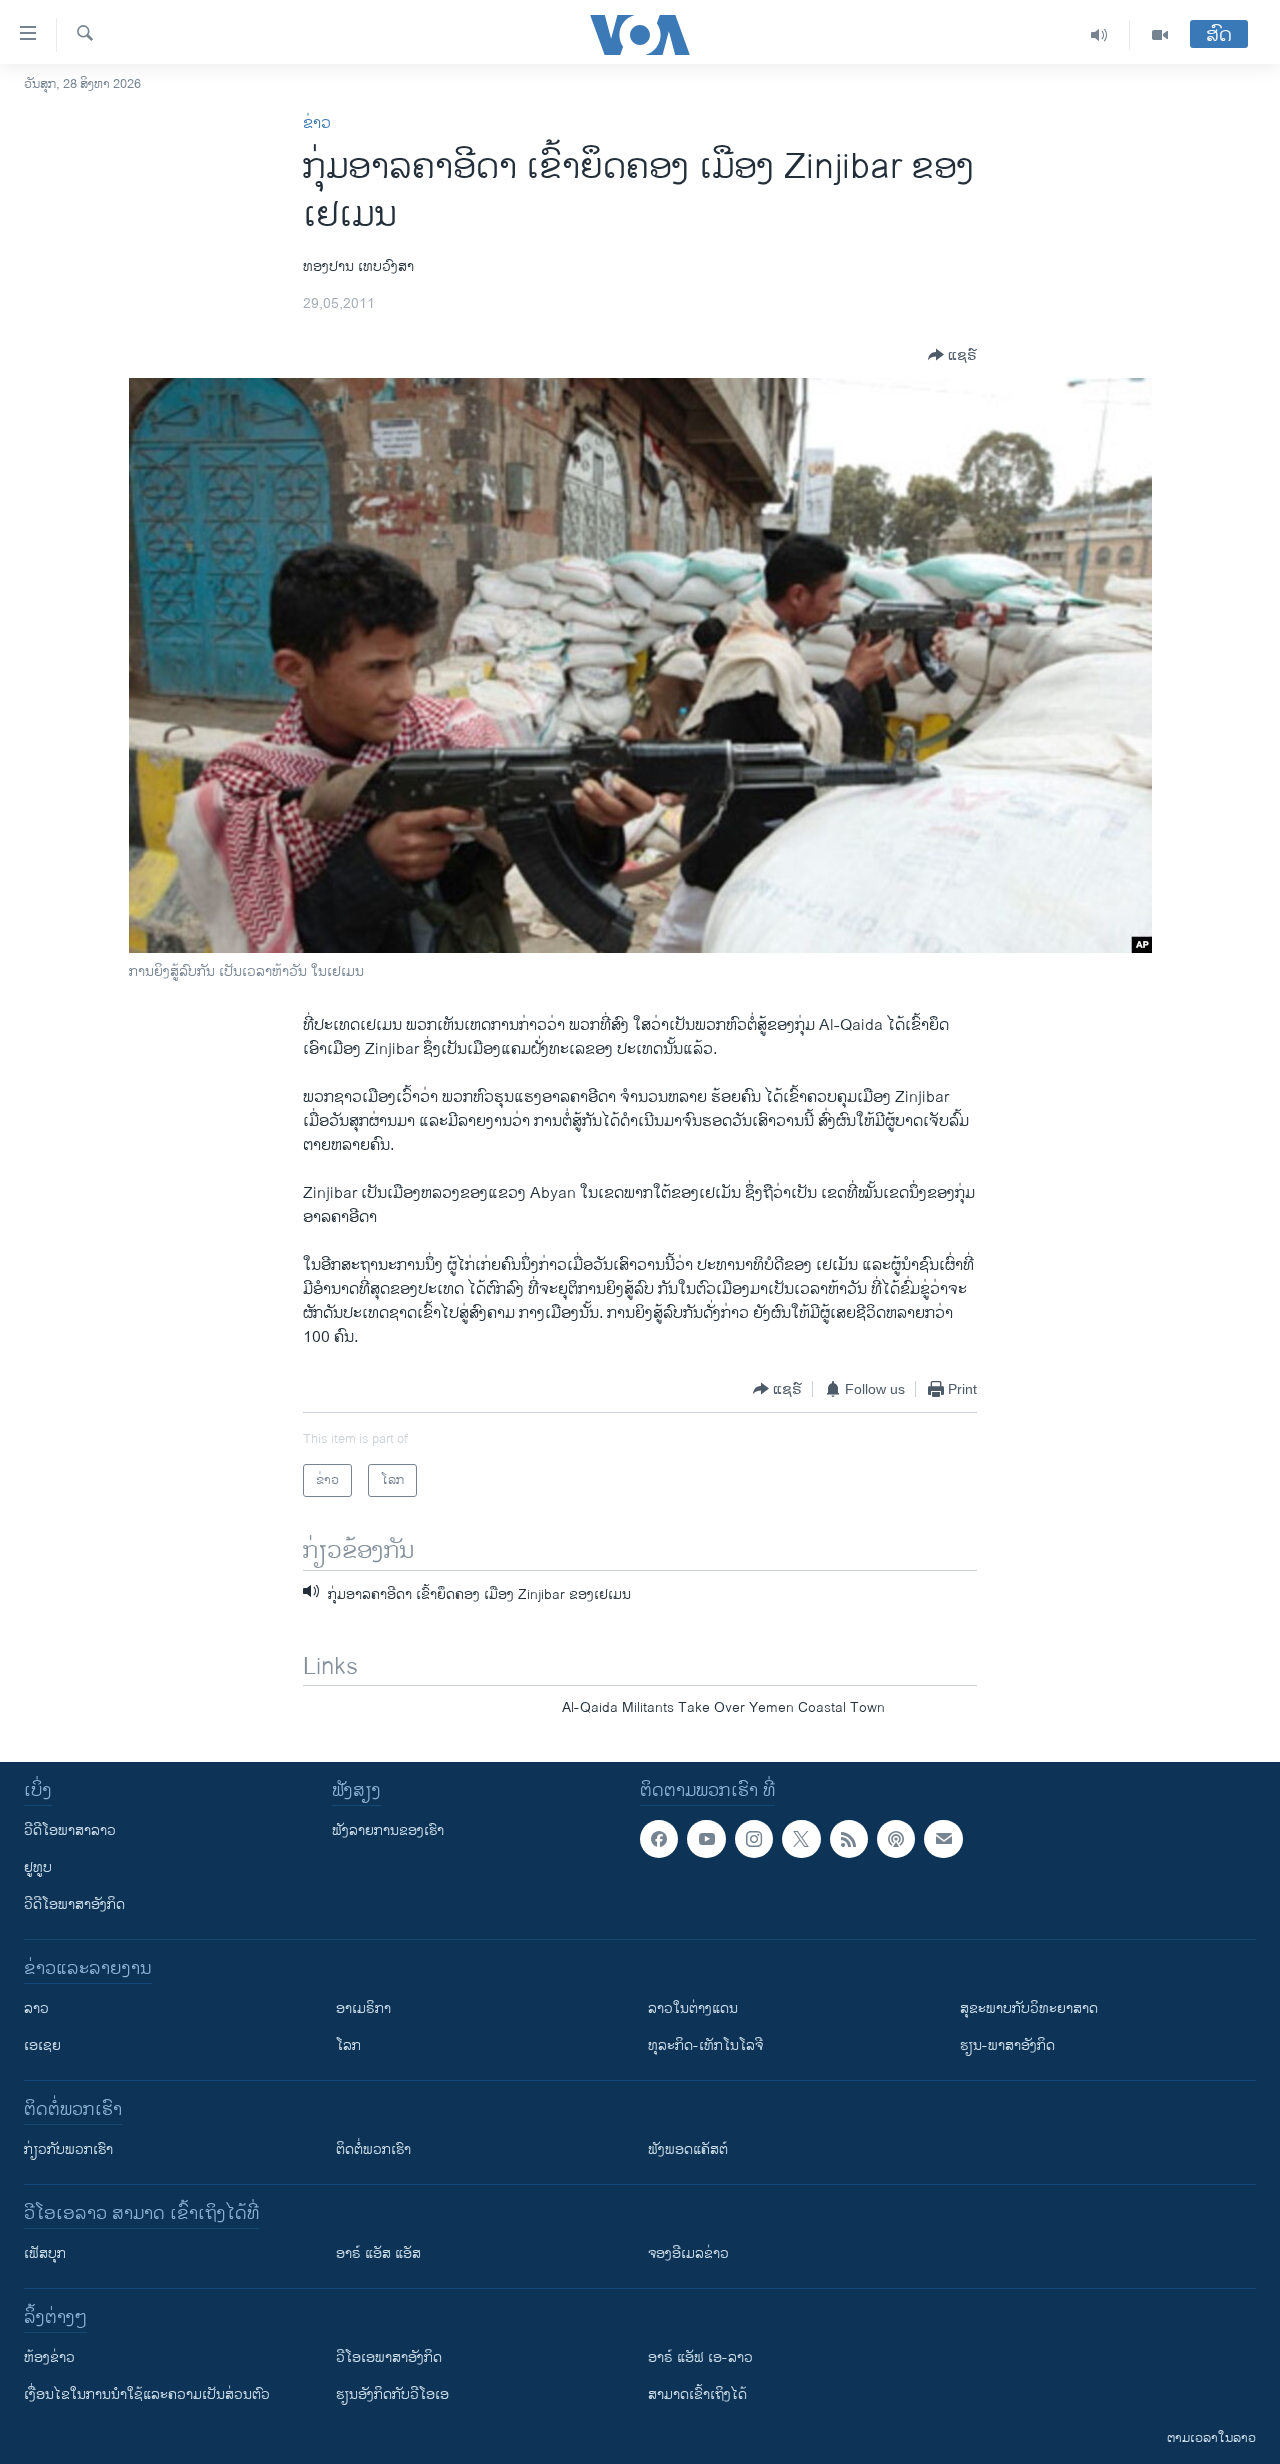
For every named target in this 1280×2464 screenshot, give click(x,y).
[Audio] (1099, 35)
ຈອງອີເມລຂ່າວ (688, 2253)
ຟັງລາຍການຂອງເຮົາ (388, 1830)
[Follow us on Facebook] (659, 1839)
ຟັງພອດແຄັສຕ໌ (688, 2149)
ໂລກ (348, 2045)
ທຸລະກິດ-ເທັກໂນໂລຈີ (705, 2045)
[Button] (952, 355)
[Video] (1160, 35)
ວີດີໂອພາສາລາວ (70, 1830)
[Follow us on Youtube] (706, 1839)
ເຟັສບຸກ (45, 2253)
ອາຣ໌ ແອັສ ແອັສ (378, 2253)
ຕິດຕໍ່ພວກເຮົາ (373, 2149)
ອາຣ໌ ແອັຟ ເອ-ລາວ (700, 2357)
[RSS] (849, 1839)
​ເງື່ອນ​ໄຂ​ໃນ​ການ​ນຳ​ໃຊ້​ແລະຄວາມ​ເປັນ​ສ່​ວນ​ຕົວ (147, 2394)
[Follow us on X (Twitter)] (801, 1839)
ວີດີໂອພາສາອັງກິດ (74, 1904)
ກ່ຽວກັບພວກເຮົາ (68, 2149)
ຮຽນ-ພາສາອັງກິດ (1007, 2045)
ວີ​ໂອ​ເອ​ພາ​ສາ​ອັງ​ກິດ (389, 2357)
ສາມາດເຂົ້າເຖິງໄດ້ (697, 2394)
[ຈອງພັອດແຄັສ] (943, 1839)
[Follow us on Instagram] (754, 1839)
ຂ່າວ (317, 123)
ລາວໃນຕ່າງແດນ (693, 2008)
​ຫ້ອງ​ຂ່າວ (49, 2357)
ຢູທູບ (38, 1867)
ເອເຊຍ (42, 2045)
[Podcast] (896, 1839)
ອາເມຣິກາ (363, 2008)
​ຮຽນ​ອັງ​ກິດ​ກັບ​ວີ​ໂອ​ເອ (392, 2394)
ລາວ (36, 2008)
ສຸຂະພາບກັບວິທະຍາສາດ (1029, 2008)
